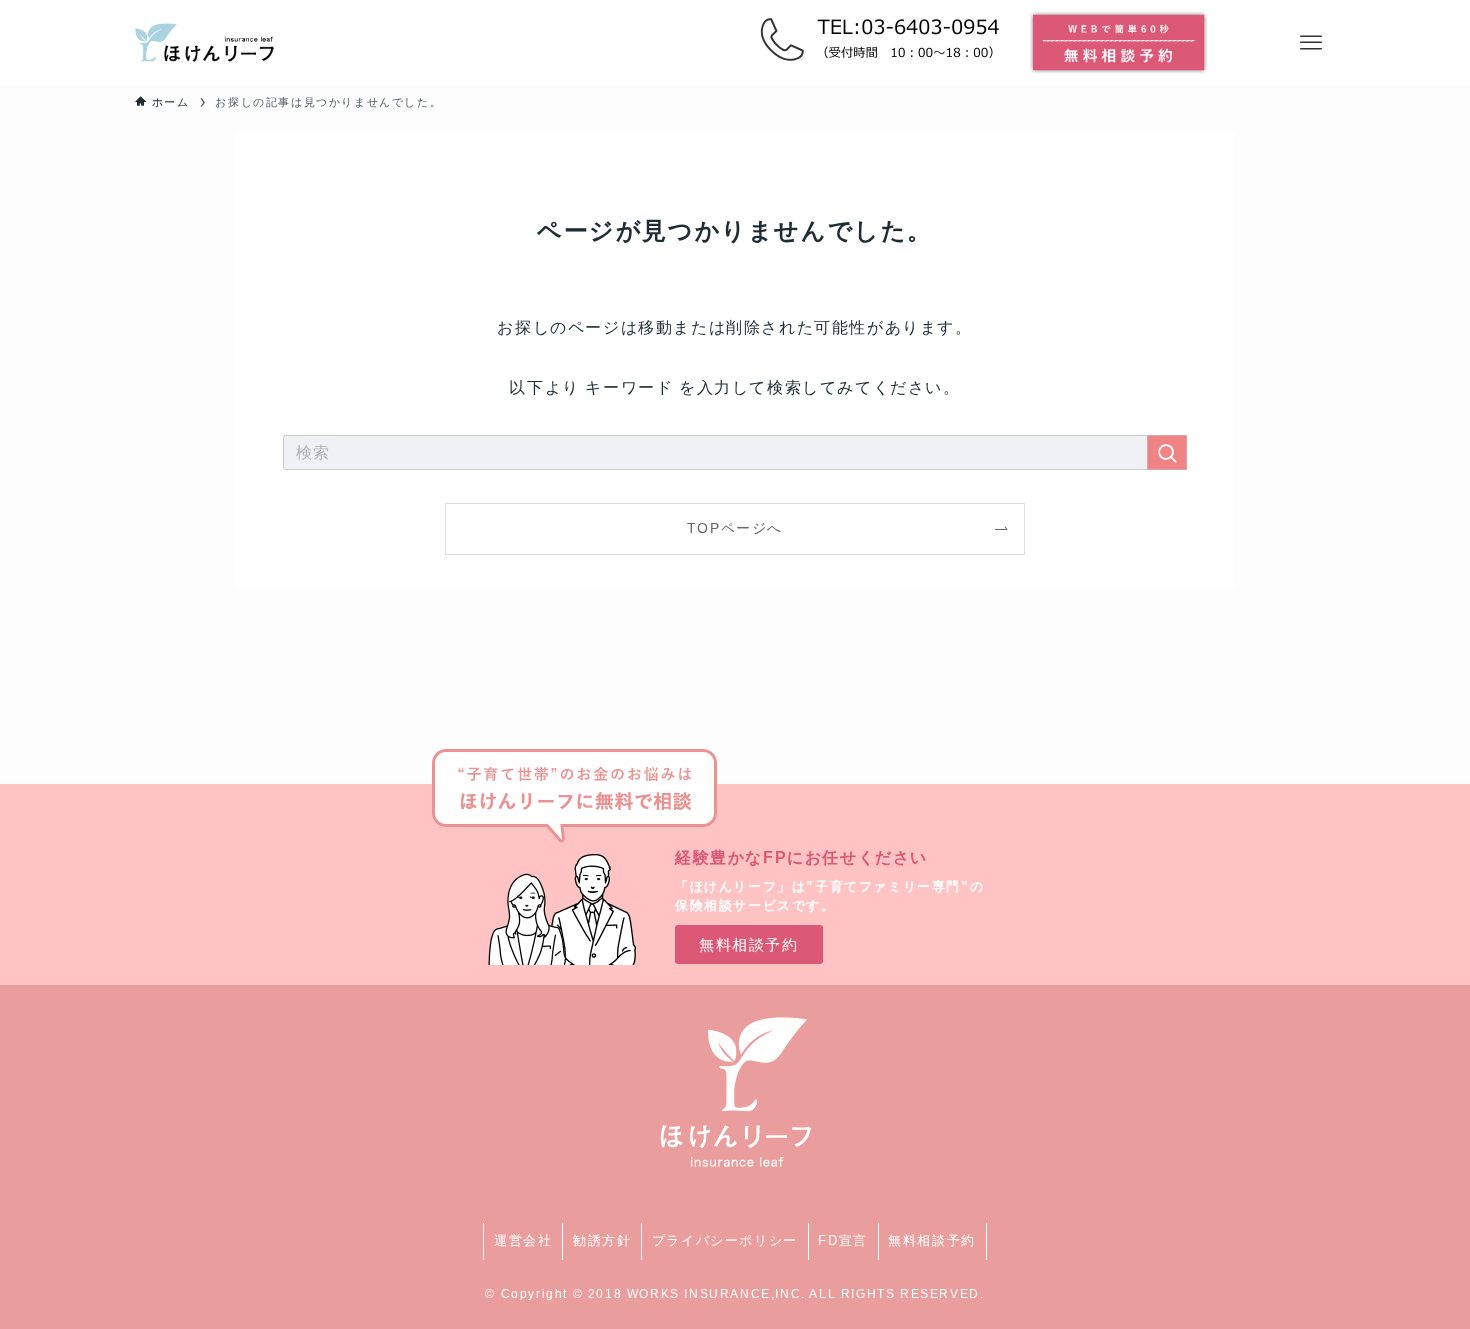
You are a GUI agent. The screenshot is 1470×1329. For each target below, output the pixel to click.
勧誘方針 (602, 1240)
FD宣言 (842, 1240)
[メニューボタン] (1311, 43)
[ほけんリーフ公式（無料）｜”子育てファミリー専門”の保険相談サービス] (204, 43)
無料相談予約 (932, 1240)
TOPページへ (735, 528)
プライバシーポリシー (725, 1240)
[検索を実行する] (1167, 452)
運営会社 (523, 1240)
